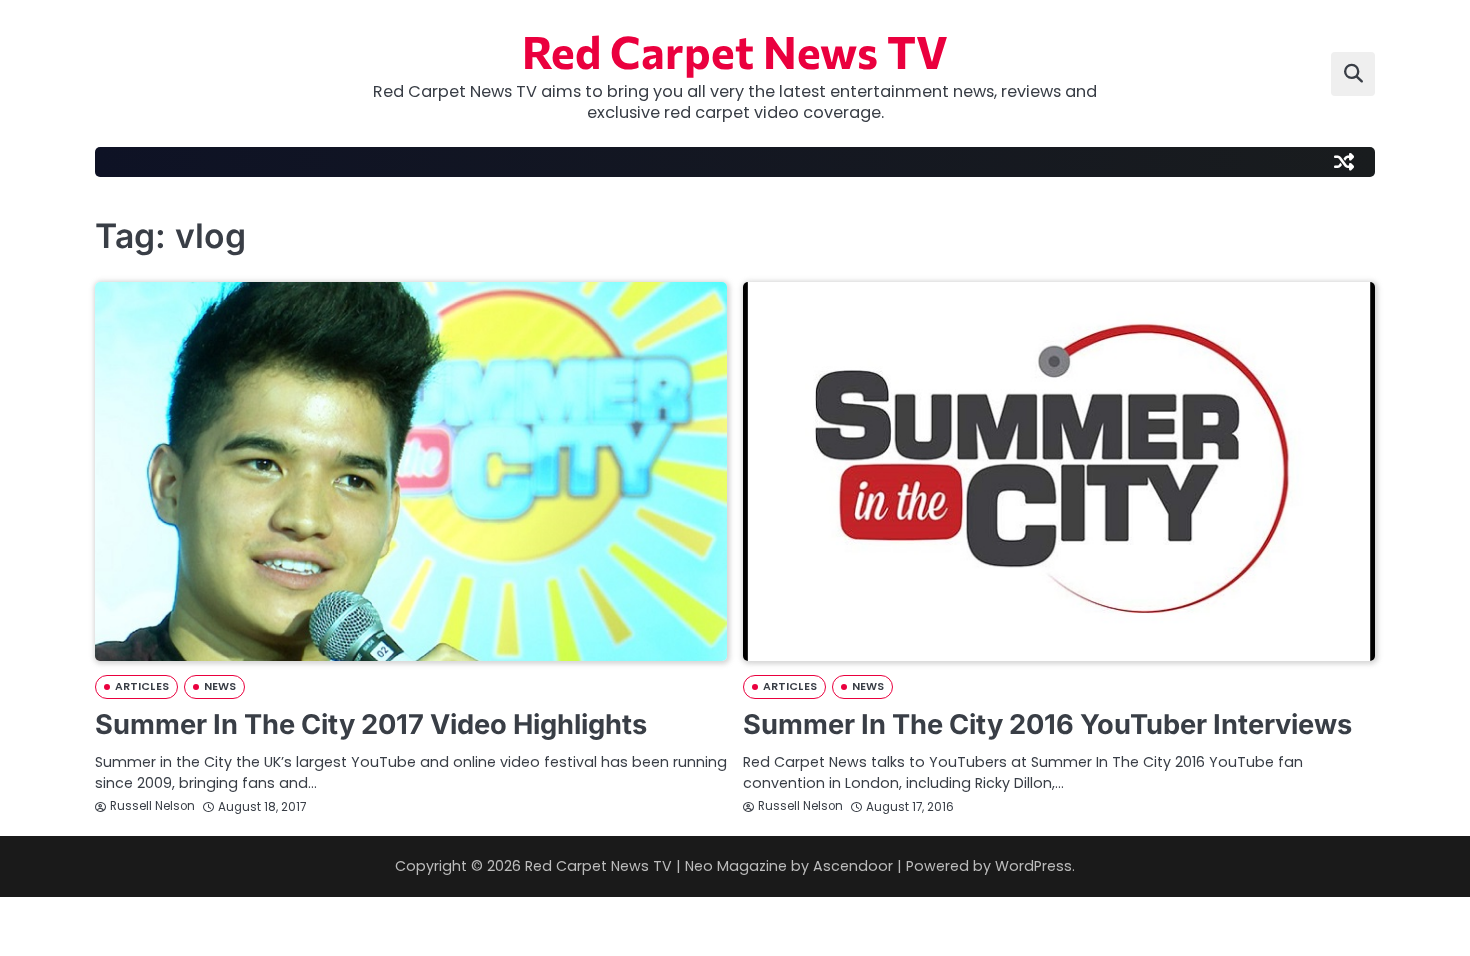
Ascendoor (853, 866)
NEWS (220, 686)
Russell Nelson (152, 806)
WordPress (1033, 866)
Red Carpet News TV (735, 50)
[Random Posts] (1344, 162)
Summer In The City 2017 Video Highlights (371, 724)
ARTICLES (142, 686)
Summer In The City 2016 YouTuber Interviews (1047, 724)
